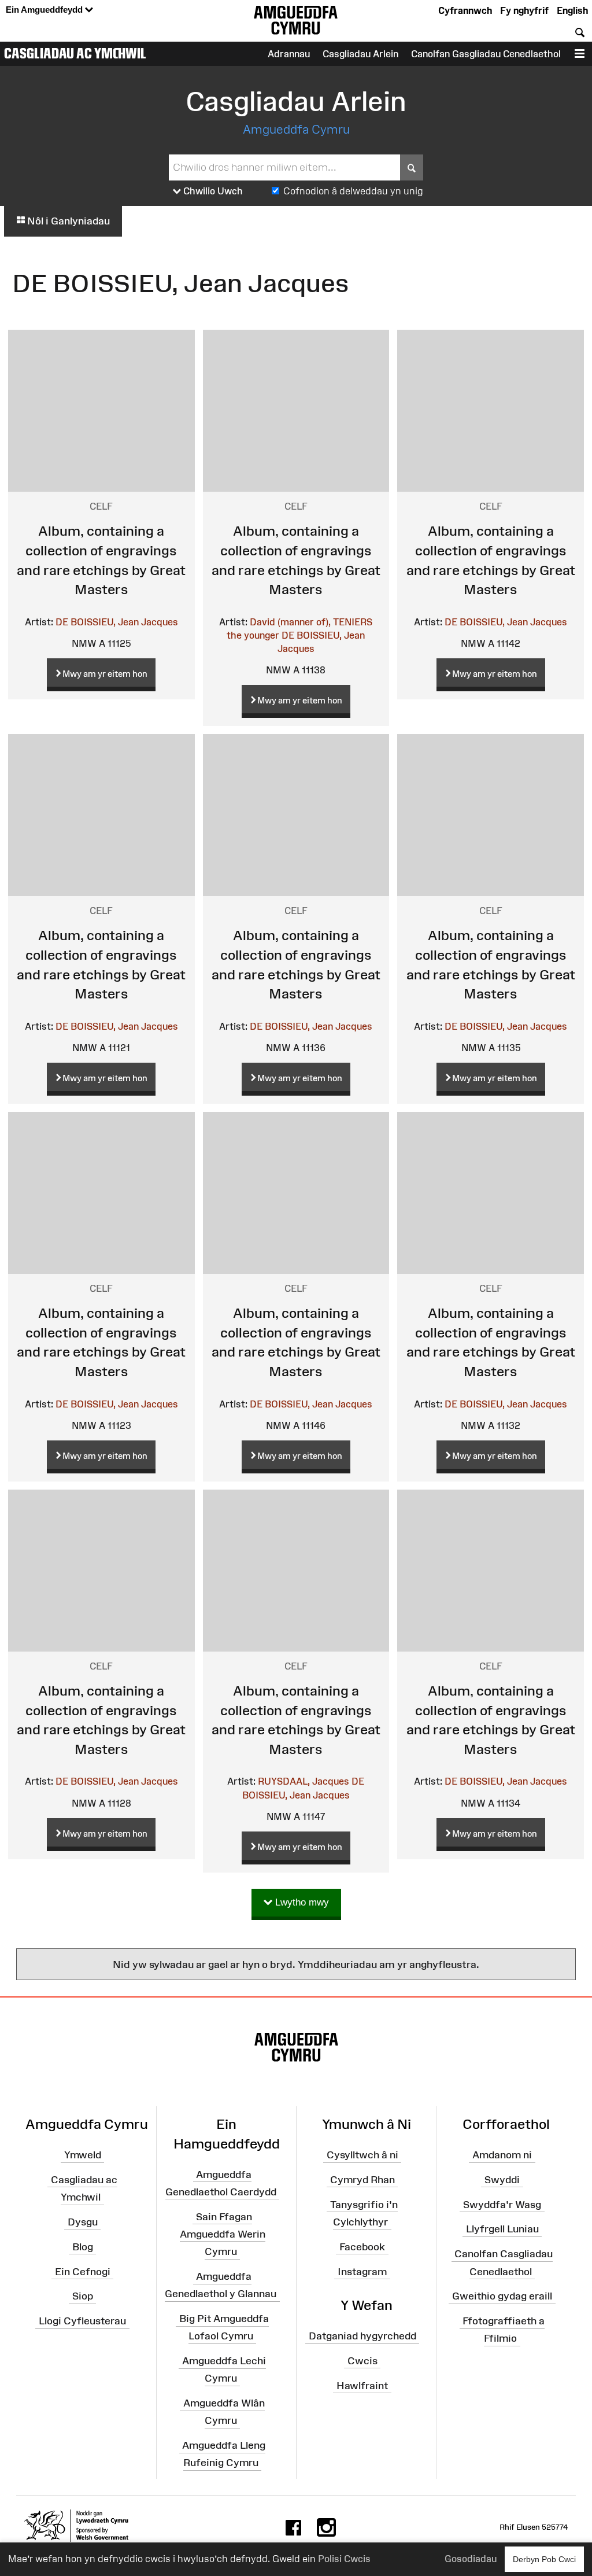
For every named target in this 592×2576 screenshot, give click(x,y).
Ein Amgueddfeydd (45, 10)
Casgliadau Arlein (360, 54)
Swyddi (502, 2180)
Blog (83, 2246)
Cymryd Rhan (362, 2180)
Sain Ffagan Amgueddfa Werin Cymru (223, 2234)
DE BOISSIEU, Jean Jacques (117, 622)
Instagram (362, 2271)
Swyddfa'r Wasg (502, 2204)
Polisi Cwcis (344, 2559)
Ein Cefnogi (83, 2271)
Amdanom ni (502, 2155)
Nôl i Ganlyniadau (67, 221)
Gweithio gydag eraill (502, 2296)
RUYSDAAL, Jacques (304, 1781)
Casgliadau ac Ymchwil (75, 53)
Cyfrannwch (465, 10)
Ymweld (83, 2155)
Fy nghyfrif (524, 10)
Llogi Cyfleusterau (82, 2321)
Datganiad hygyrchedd (362, 2336)
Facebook (362, 2246)
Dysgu (83, 2222)
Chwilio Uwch (212, 191)
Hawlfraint (362, 2385)
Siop (83, 2296)
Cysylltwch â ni (362, 2155)
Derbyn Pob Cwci (544, 2559)
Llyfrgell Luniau (502, 2229)
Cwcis (362, 2361)
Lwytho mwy (301, 1902)
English (572, 10)
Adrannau (289, 54)
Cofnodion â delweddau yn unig (353, 191)
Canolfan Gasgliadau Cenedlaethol (486, 54)
